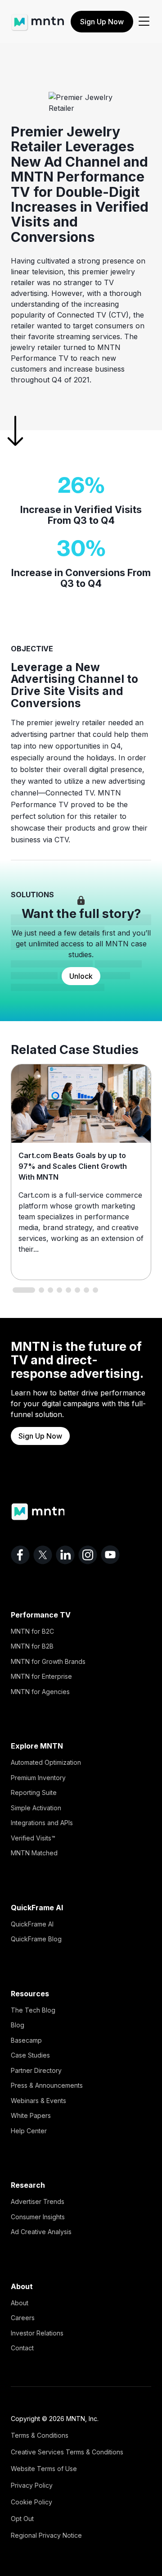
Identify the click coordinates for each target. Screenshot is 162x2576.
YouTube (110, 1555)
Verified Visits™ (33, 1838)
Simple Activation (36, 1808)
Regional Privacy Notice (46, 2535)
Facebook (20, 1555)
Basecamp (26, 2040)
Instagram (88, 1555)
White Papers (31, 2115)
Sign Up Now (102, 22)
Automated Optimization (46, 1762)
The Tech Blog (33, 2010)
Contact (22, 2348)
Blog (18, 2025)
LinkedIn (65, 1555)
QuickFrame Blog (36, 1939)
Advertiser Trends (38, 2201)
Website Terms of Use (44, 2469)
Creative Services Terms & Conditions (67, 2452)
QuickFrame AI (32, 1924)
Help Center (29, 2131)
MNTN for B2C (32, 1631)
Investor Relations (37, 2333)
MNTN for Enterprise (41, 1676)
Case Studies (30, 2055)
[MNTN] (38, 18)
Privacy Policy (32, 2485)
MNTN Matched (34, 1853)
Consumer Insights (38, 2217)
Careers (23, 2318)
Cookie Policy (31, 2502)
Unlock (81, 976)
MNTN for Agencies (40, 1692)
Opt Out (22, 2519)
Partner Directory (36, 2070)
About (20, 2303)
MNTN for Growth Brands (48, 1661)
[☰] (144, 22)
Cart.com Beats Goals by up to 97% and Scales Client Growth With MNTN (73, 1166)
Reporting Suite (34, 1792)
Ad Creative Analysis (41, 2232)
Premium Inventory (38, 1778)
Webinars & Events (38, 2101)
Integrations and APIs (42, 1823)
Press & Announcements (47, 2085)
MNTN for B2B (32, 1646)
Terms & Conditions (40, 2435)
